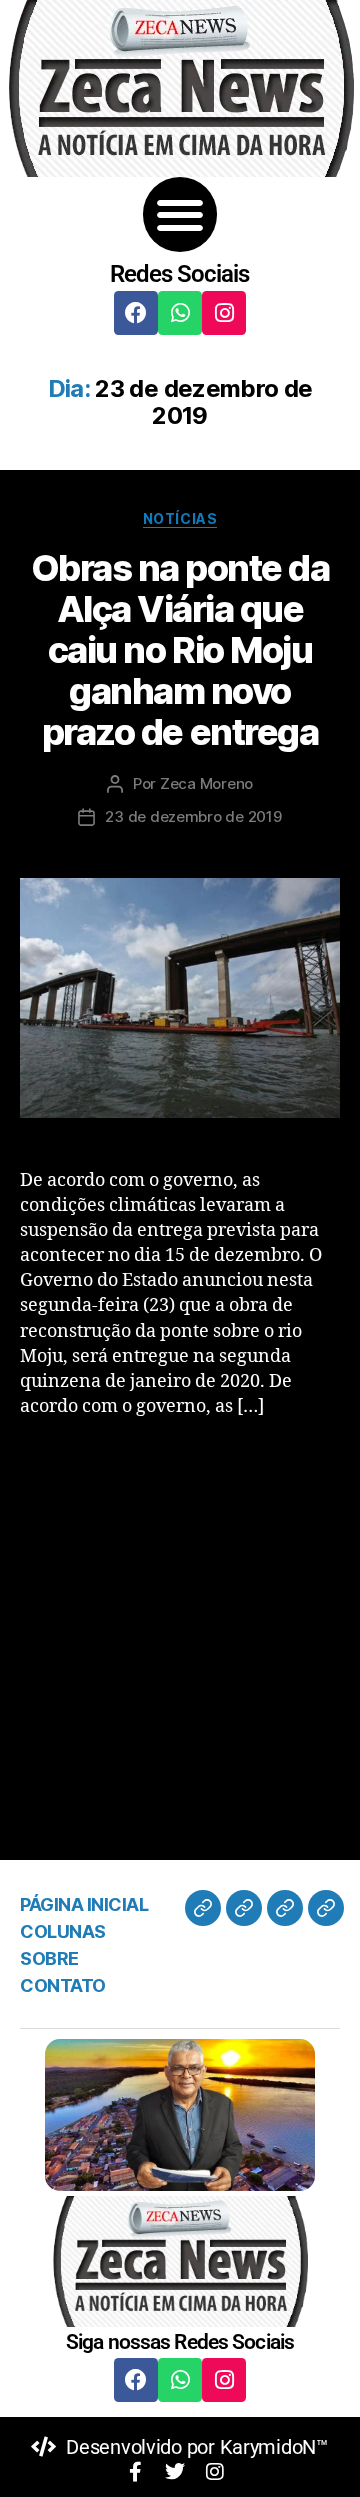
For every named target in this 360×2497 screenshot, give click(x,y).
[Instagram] (224, 313)
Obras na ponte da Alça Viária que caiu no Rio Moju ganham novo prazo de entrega (180, 650)
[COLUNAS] (244, 1908)
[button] (180, 214)
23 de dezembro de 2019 (193, 816)
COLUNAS (63, 1931)
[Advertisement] (180, 1622)
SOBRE (49, 1958)
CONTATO (63, 1985)
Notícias (180, 518)
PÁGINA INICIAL (84, 1904)
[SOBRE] (285, 1908)
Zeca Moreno (206, 783)
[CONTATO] (326, 1908)
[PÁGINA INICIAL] (203, 1908)
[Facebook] (136, 313)
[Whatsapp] (180, 313)
